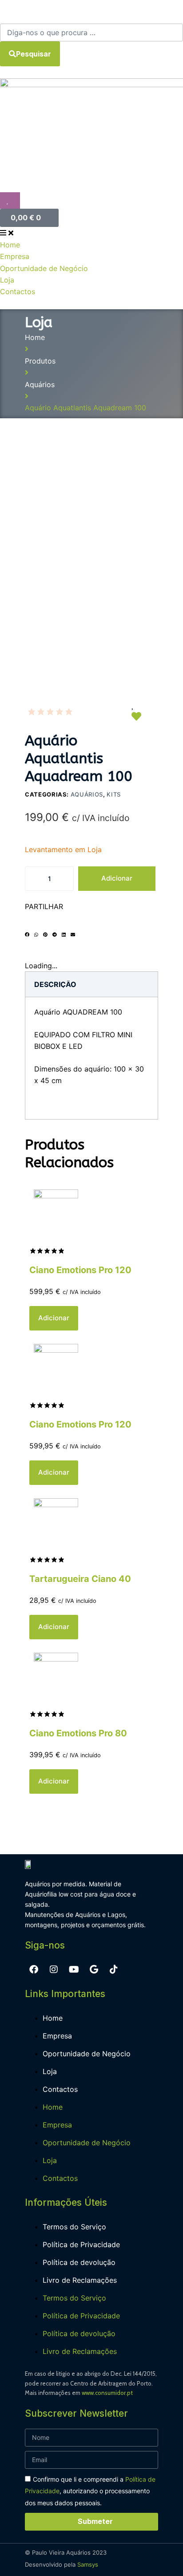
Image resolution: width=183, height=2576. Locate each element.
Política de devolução (79, 2262)
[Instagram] (54, 1969)
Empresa (57, 2036)
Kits (114, 794)
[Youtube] (74, 1969)
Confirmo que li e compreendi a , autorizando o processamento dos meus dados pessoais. (90, 2491)
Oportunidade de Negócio (87, 2054)
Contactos (60, 2089)
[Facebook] (34, 1969)
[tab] (55, 984)
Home (35, 337)
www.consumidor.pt (107, 2393)
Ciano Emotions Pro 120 (80, 1270)
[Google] (94, 1969)
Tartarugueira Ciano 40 (80, 1579)
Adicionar (117, 878)
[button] (27, 941)
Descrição (55, 984)
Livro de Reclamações (80, 2280)
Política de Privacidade (81, 2244)
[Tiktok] (114, 1969)
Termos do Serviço (74, 2227)
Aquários (40, 384)
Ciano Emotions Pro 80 (78, 1733)
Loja (50, 2071)
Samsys (88, 2564)
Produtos (40, 361)
